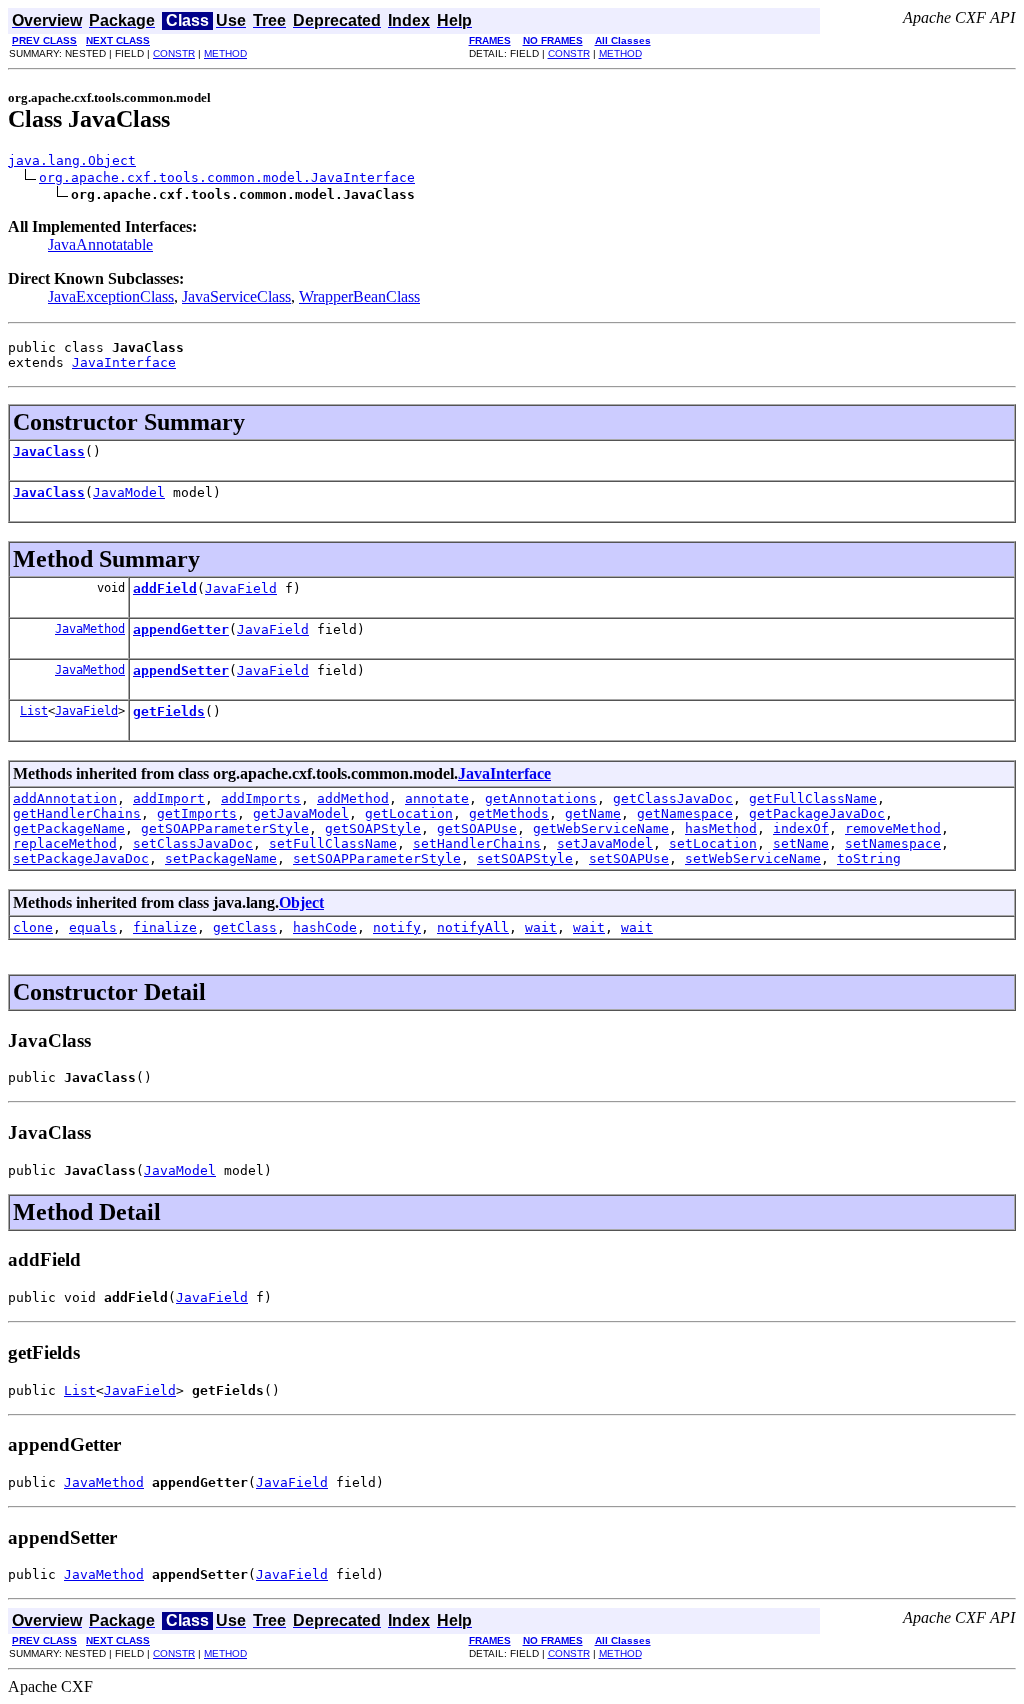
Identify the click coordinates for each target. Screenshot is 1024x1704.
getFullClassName (813, 798)
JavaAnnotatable (100, 244)
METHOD (225, 53)
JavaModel (129, 492)
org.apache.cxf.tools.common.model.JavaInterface (227, 177)
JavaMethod (90, 629)
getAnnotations (541, 798)
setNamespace (893, 843)
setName (801, 843)
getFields (169, 711)
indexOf (801, 828)
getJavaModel (301, 813)
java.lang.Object (72, 160)
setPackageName (221, 858)
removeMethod (893, 828)
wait (541, 927)
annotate (437, 798)
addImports (261, 798)
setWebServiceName (753, 858)
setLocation (713, 843)
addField (165, 588)
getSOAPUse (477, 828)
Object (301, 902)
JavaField (241, 588)
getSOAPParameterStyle (225, 828)
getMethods (509, 813)
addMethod (353, 798)
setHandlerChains (477, 843)
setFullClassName (333, 843)
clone (33, 927)
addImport (169, 798)
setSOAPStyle (525, 858)
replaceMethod (65, 843)
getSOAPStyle (373, 828)
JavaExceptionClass (111, 296)
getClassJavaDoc (673, 798)
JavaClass (49, 451)
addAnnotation (65, 798)
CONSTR (174, 53)
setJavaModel (605, 843)
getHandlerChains (77, 813)
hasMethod (721, 828)
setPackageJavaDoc (81, 858)
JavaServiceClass (236, 296)
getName (593, 813)
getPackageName (69, 828)
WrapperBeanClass (359, 296)
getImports (197, 813)
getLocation (409, 813)
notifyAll (473, 927)
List (34, 711)
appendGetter (181, 629)
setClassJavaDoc (193, 843)
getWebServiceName (601, 828)
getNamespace (685, 813)
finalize (165, 927)
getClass (245, 927)
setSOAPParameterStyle (377, 858)
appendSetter (181, 670)
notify (397, 927)
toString (869, 858)
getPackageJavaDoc (817, 813)
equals (93, 927)
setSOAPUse (629, 858)
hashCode (325, 927)
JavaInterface (124, 362)
